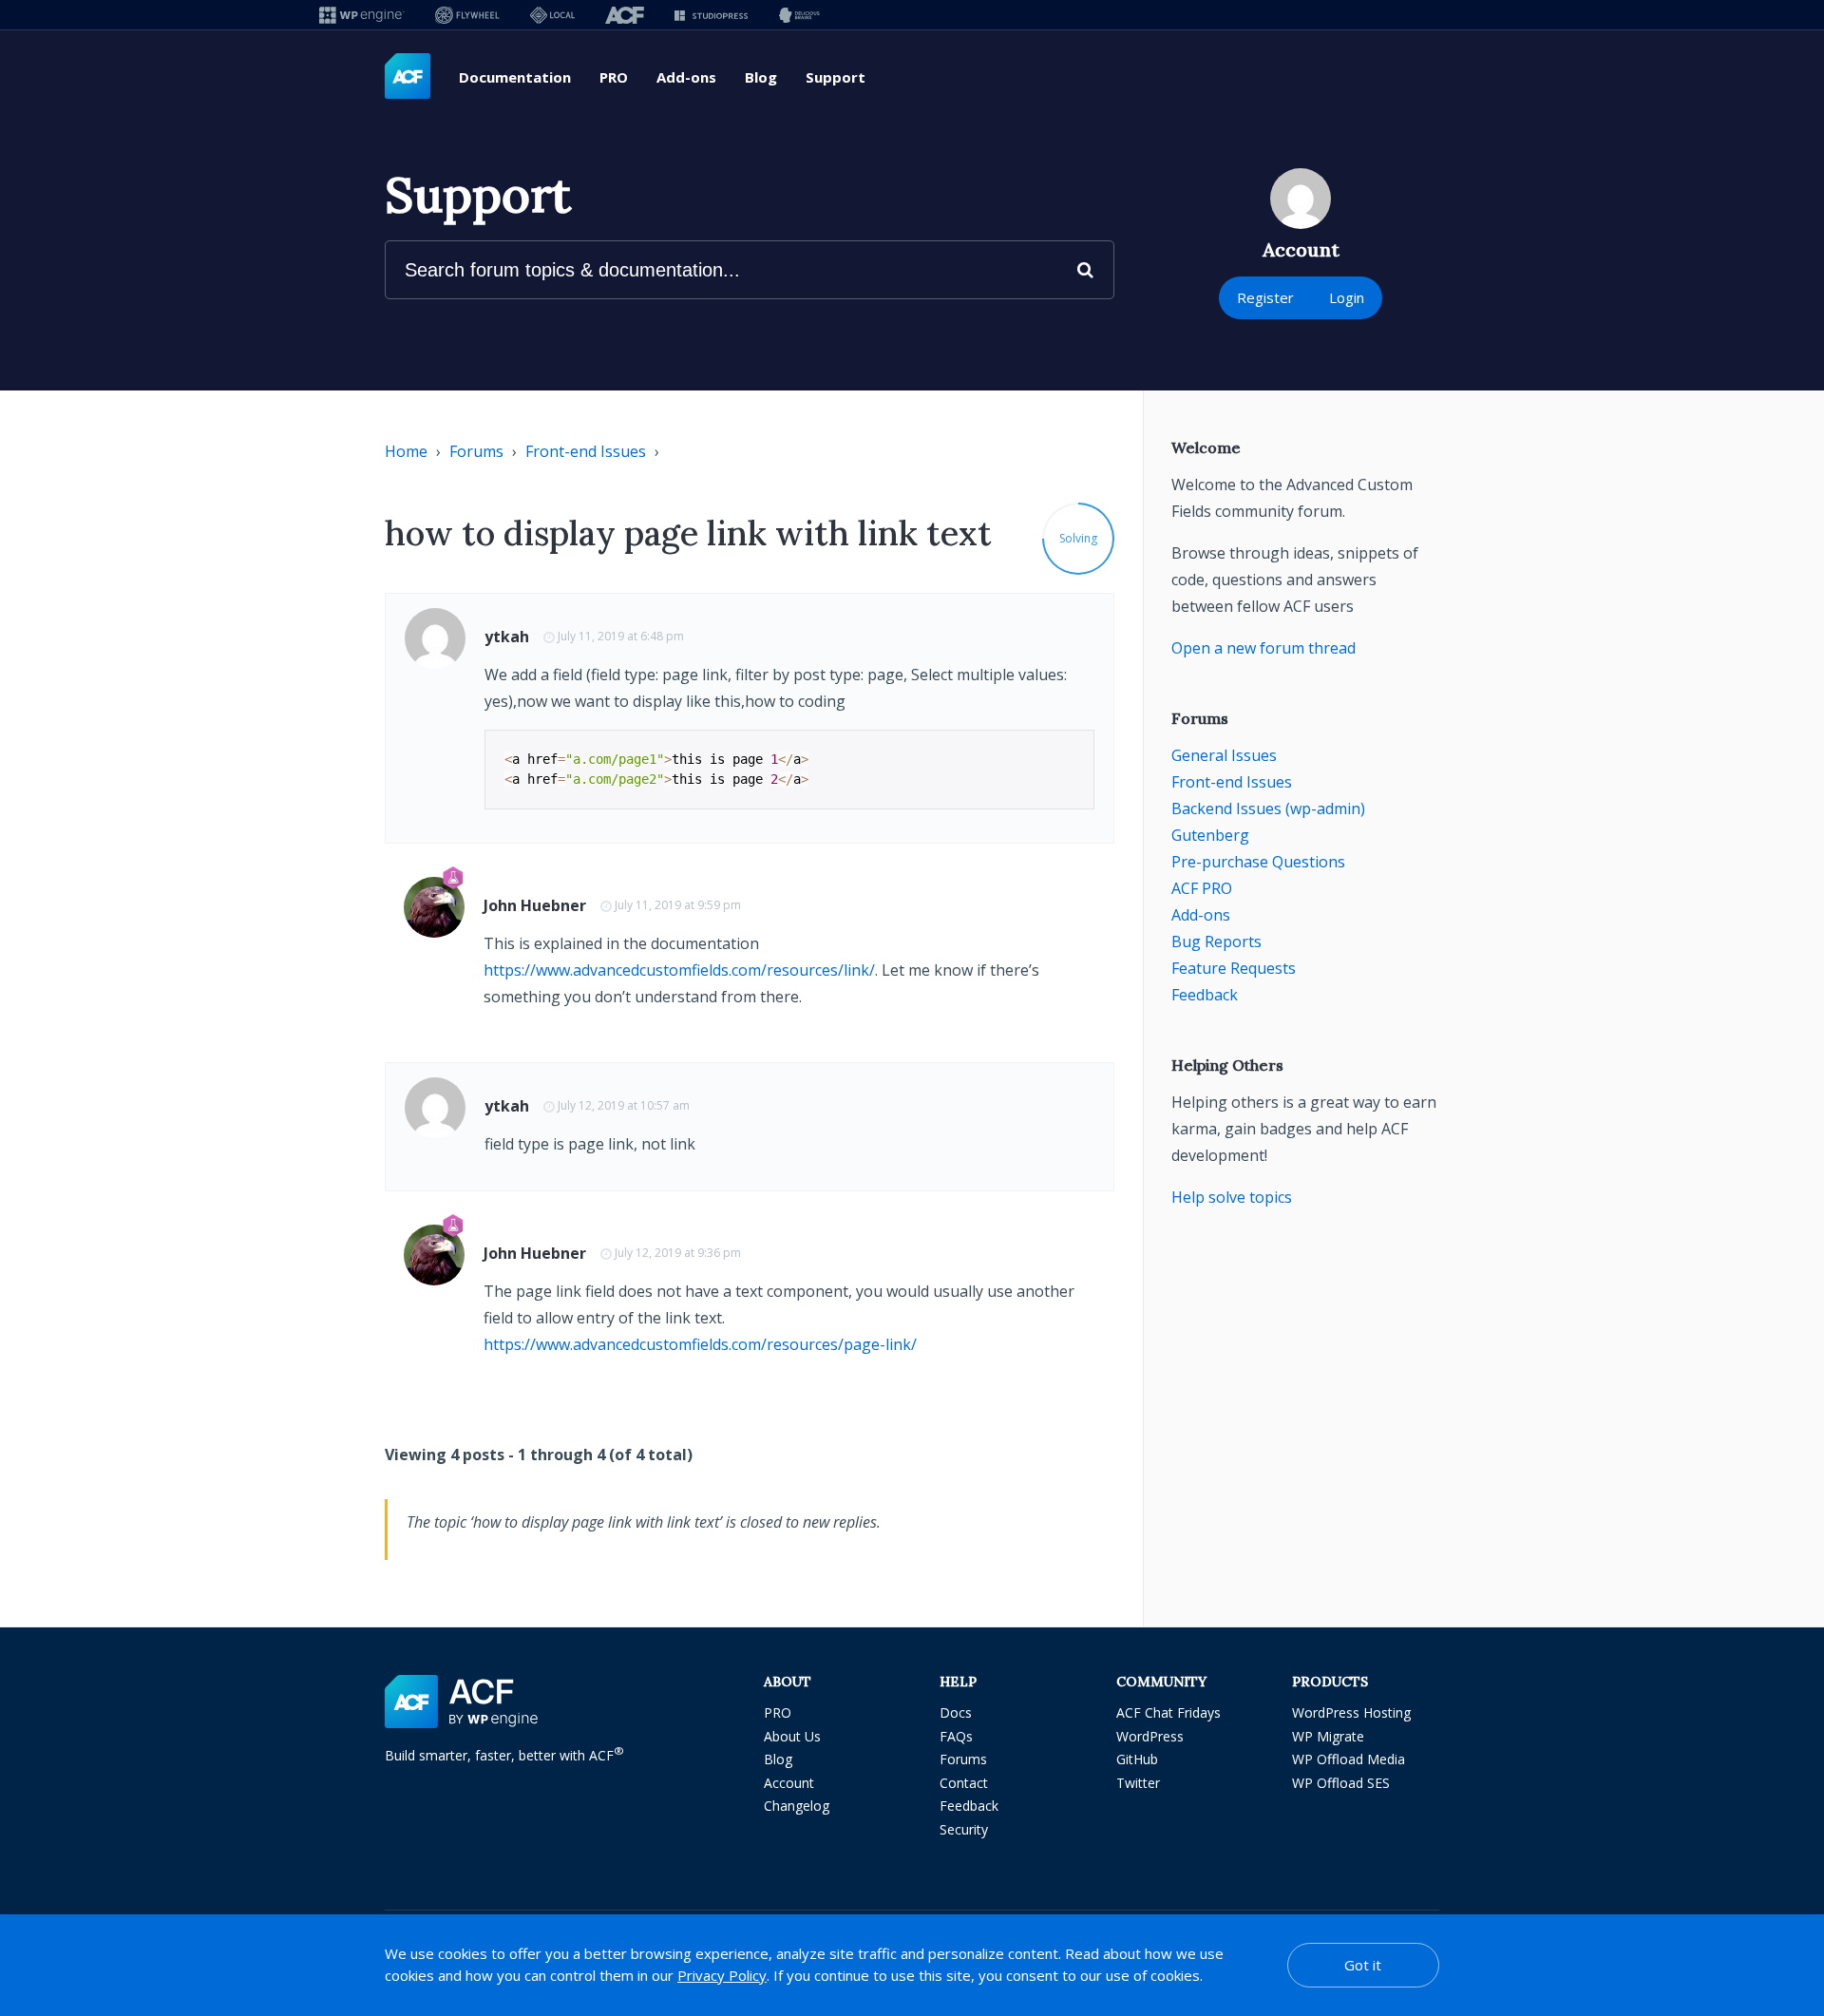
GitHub (1137, 1759)
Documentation (515, 77)
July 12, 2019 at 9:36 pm (678, 1253)
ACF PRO (1202, 888)
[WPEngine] (362, 15)
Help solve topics (1232, 1197)
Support (836, 77)
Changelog (797, 1806)
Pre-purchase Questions (1258, 862)
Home (406, 451)
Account (789, 1783)
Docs (956, 1712)
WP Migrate (1328, 1736)
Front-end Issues (586, 451)
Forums (476, 451)
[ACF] (625, 15)
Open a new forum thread (1263, 648)
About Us (792, 1736)
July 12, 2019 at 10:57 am (624, 1105)
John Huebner (535, 905)
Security (964, 1829)
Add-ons (686, 77)
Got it (1363, 1965)
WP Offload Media (1349, 1759)
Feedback (1205, 995)
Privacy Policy (722, 1975)
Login (1347, 297)
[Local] (552, 15)
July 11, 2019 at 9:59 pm (678, 905)
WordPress (1150, 1736)
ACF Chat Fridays (1168, 1712)
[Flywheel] (467, 15)
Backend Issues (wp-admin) (1268, 808)
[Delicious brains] (799, 15)
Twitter (1138, 1783)
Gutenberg (1210, 835)
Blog (761, 77)
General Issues (1224, 755)
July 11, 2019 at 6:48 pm (621, 636)
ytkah (507, 637)
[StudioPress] (711, 15)
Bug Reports (1216, 941)
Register (1265, 297)
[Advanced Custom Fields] (408, 77)
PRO (614, 77)
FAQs (956, 1736)
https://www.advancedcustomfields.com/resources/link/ (679, 970)
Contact (964, 1783)
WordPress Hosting (1351, 1712)
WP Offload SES (1341, 1783)
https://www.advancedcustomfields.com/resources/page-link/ (700, 1344)
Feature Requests (1234, 968)
